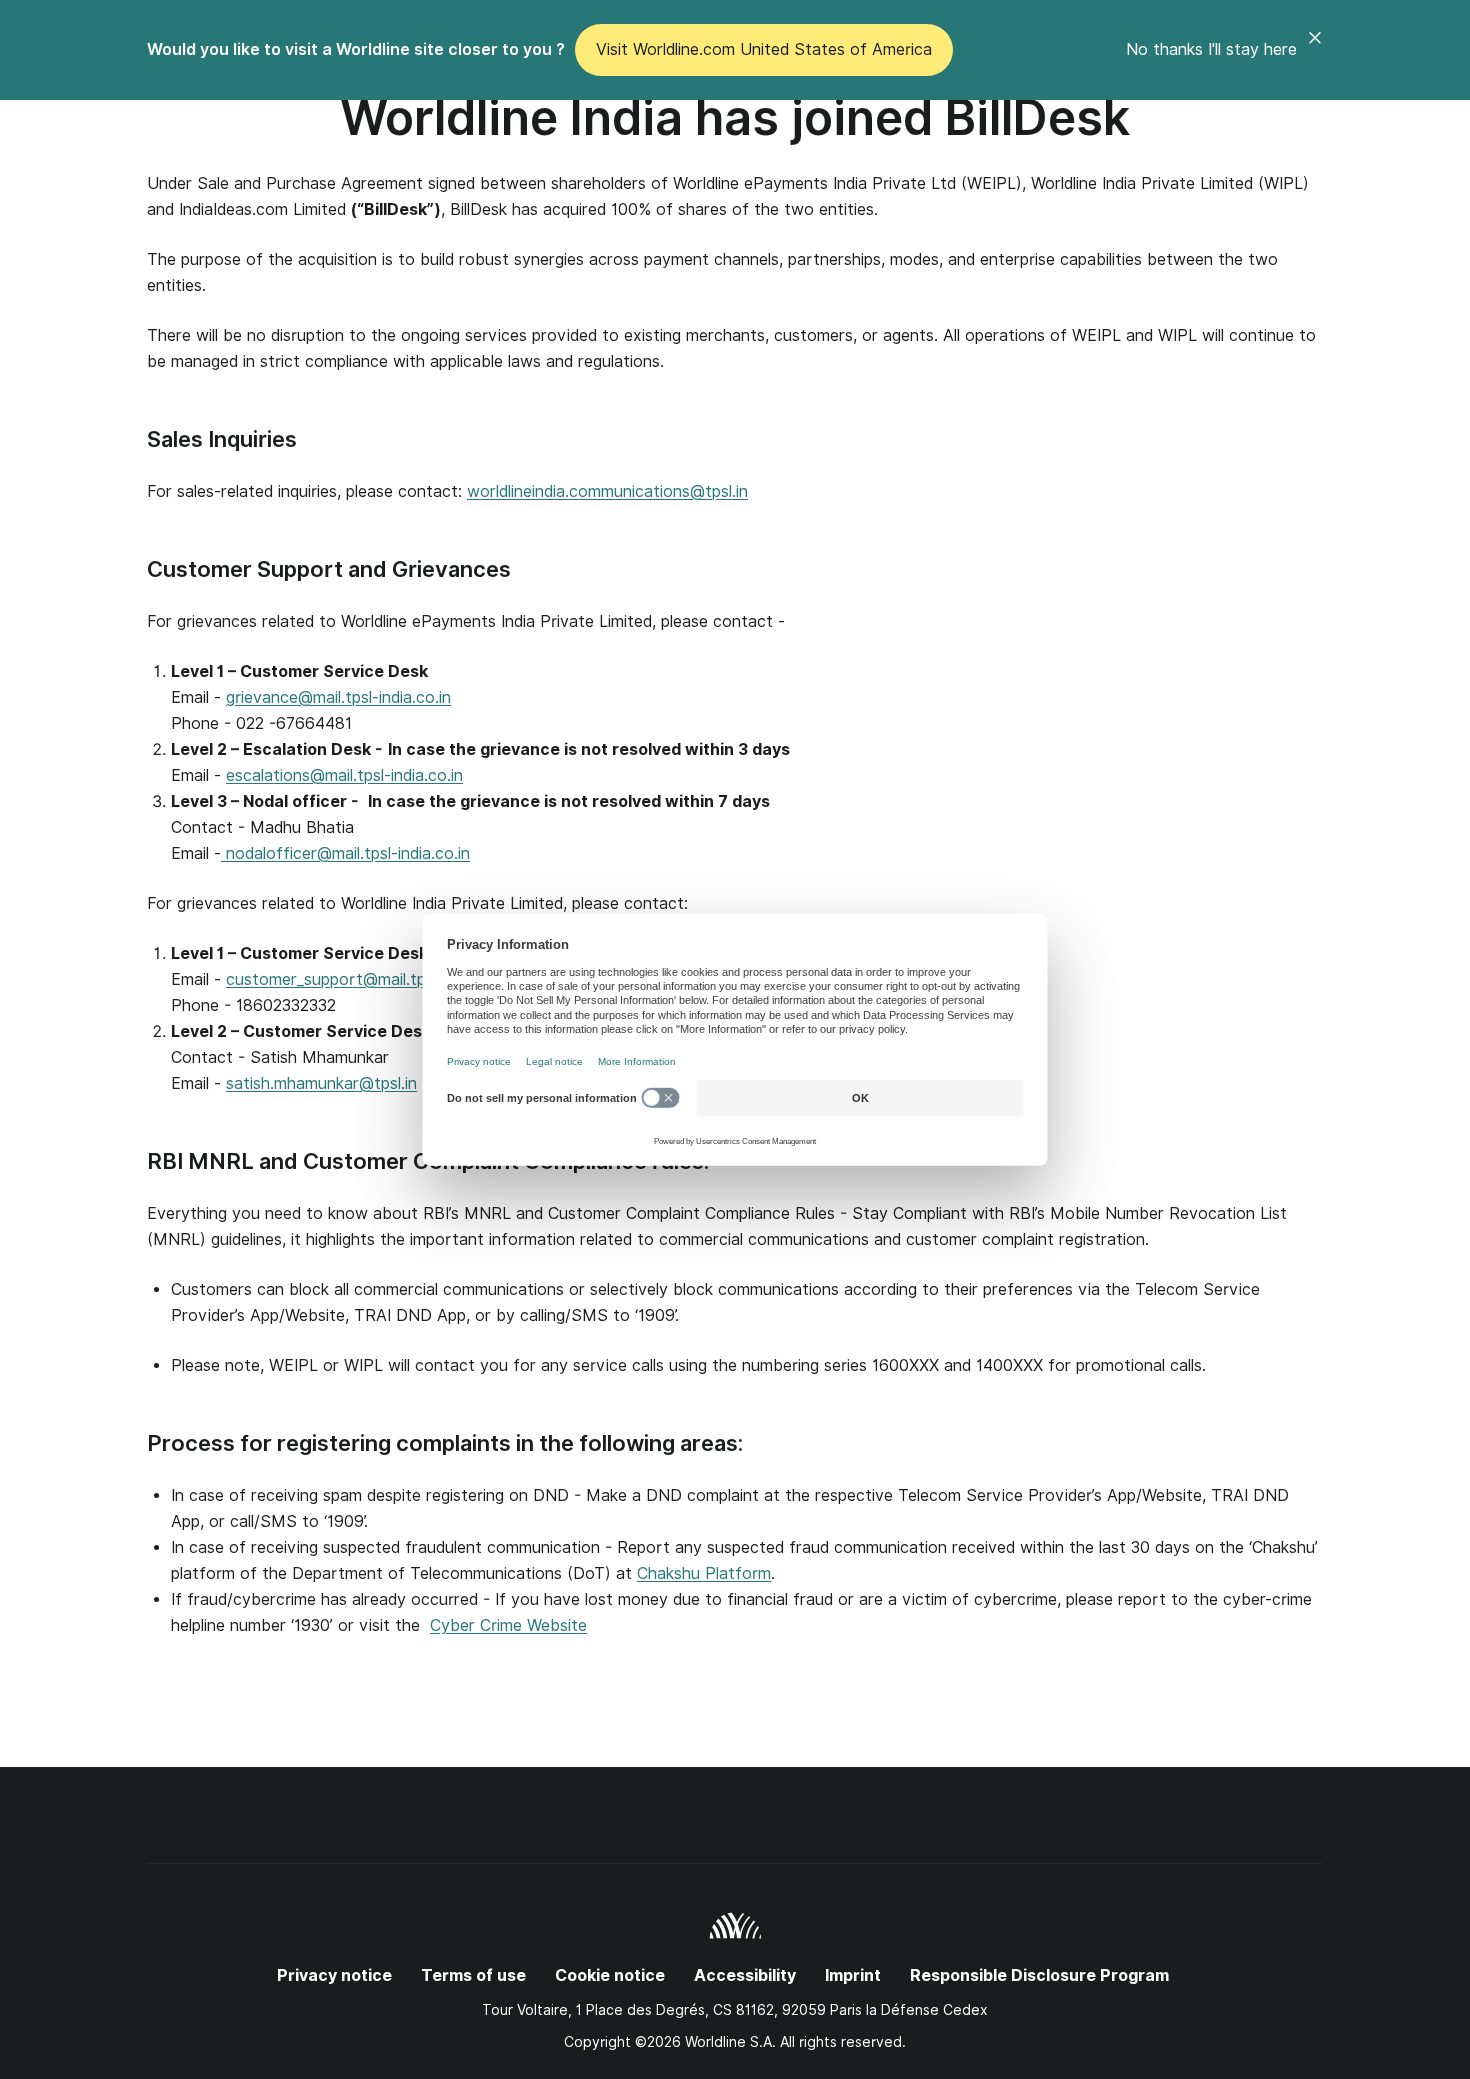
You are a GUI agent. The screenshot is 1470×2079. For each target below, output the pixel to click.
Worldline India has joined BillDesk (735, 117)
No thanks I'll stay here (1211, 49)
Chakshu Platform (704, 1573)
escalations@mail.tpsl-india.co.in (344, 775)
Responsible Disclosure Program (1039, 1975)
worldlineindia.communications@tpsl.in (607, 491)
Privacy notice (334, 1975)
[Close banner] (1315, 50)
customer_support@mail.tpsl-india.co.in (371, 979)
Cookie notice (610, 1975)
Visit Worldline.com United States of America (764, 49)
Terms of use (473, 1975)
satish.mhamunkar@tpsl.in (321, 1083)
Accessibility (745, 1975)
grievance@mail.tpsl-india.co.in (338, 697)
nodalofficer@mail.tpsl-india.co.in (345, 853)
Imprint (853, 1975)
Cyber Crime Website (508, 1625)
